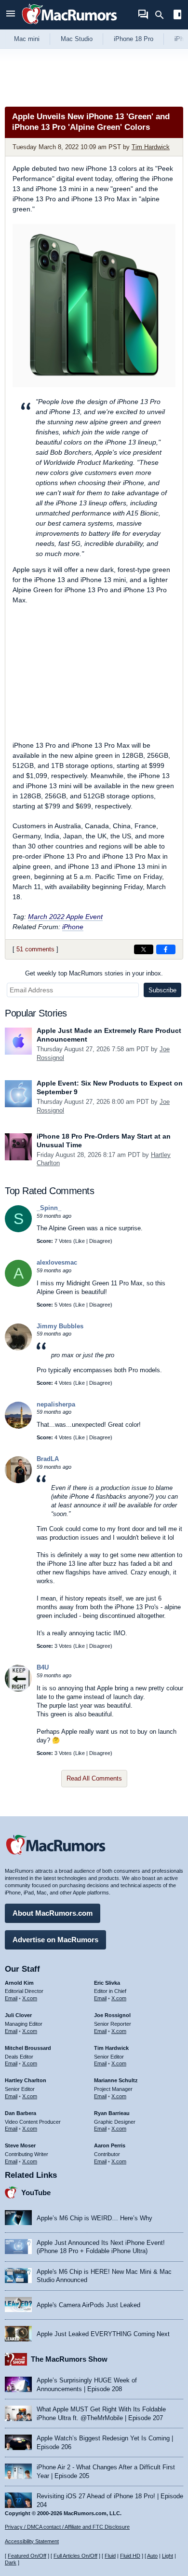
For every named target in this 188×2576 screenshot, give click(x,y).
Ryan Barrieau (112, 2113)
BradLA (48, 1459)
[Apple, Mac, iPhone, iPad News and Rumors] (69, 25)
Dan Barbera (20, 2113)
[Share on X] (144, 949)
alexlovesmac (57, 1262)
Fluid (110, 2556)
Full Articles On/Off (75, 2556)
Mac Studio (77, 39)
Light (168, 2556)
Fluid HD (130, 2556)
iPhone (73, 927)
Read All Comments (94, 1778)
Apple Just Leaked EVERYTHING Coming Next (103, 2334)
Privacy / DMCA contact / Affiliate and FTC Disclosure (67, 2527)
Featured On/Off (27, 2556)
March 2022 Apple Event (65, 917)
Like (80, 1241)
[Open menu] (11, 15)
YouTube (36, 2193)
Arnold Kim (19, 1983)
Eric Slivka (107, 1983)
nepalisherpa (56, 1404)
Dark (11, 2562)
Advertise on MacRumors (55, 1940)
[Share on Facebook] (166, 949)
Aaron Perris (110, 2145)
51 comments (35, 949)
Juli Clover (18, 2015)
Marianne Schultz (116, 2080)
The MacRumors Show (69, 2359)
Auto (152, 2556)
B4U (43, 1667)
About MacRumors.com (53, 1913)
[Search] (163, 15)
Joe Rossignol (112, 2015)
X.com (30, 1998)
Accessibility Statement (32, 2541)
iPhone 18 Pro (134, 39)
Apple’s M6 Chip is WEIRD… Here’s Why (94, 2218)
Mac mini (27, 39)
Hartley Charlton (26, 2080)
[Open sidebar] (177, 16)
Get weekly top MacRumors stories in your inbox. (94, 973)
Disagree (100, 1241)
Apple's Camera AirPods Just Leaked (88, 2305)
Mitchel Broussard (28, 2048)
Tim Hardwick (151, 147)
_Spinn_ (49, 1208)
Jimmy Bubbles (60, 1326)
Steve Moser (20, 2145)
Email (11, 1998)
